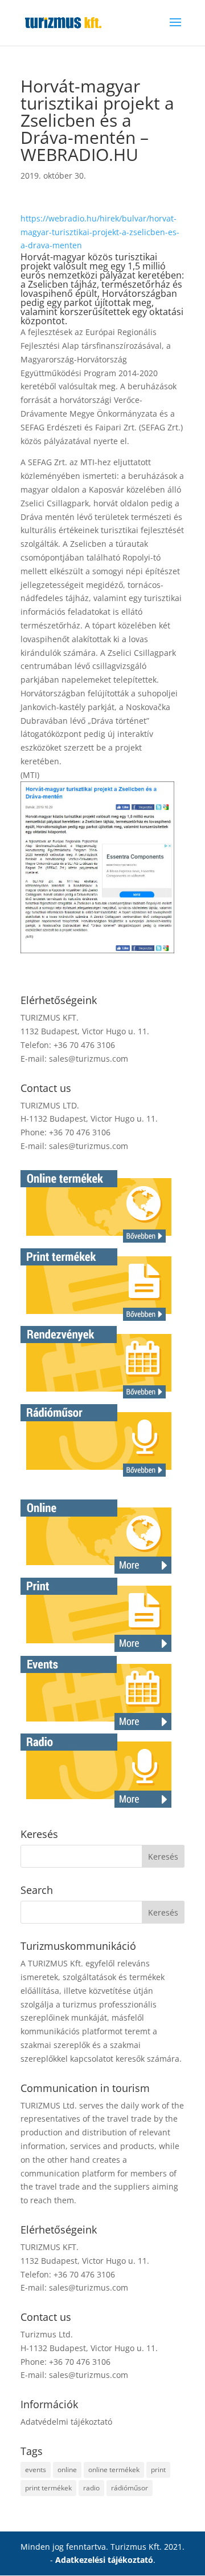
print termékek (48, 2488)
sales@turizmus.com (89, 1059)
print (158, 2470)
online (67, 2470)
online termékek (114, 2470)
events (36, 2470)
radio (91, 2488)
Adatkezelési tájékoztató (104, 2560)
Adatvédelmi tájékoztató (66, 2422)
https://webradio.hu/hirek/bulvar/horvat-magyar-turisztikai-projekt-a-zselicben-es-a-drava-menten (100, 232)
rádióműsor (130, 2488)
